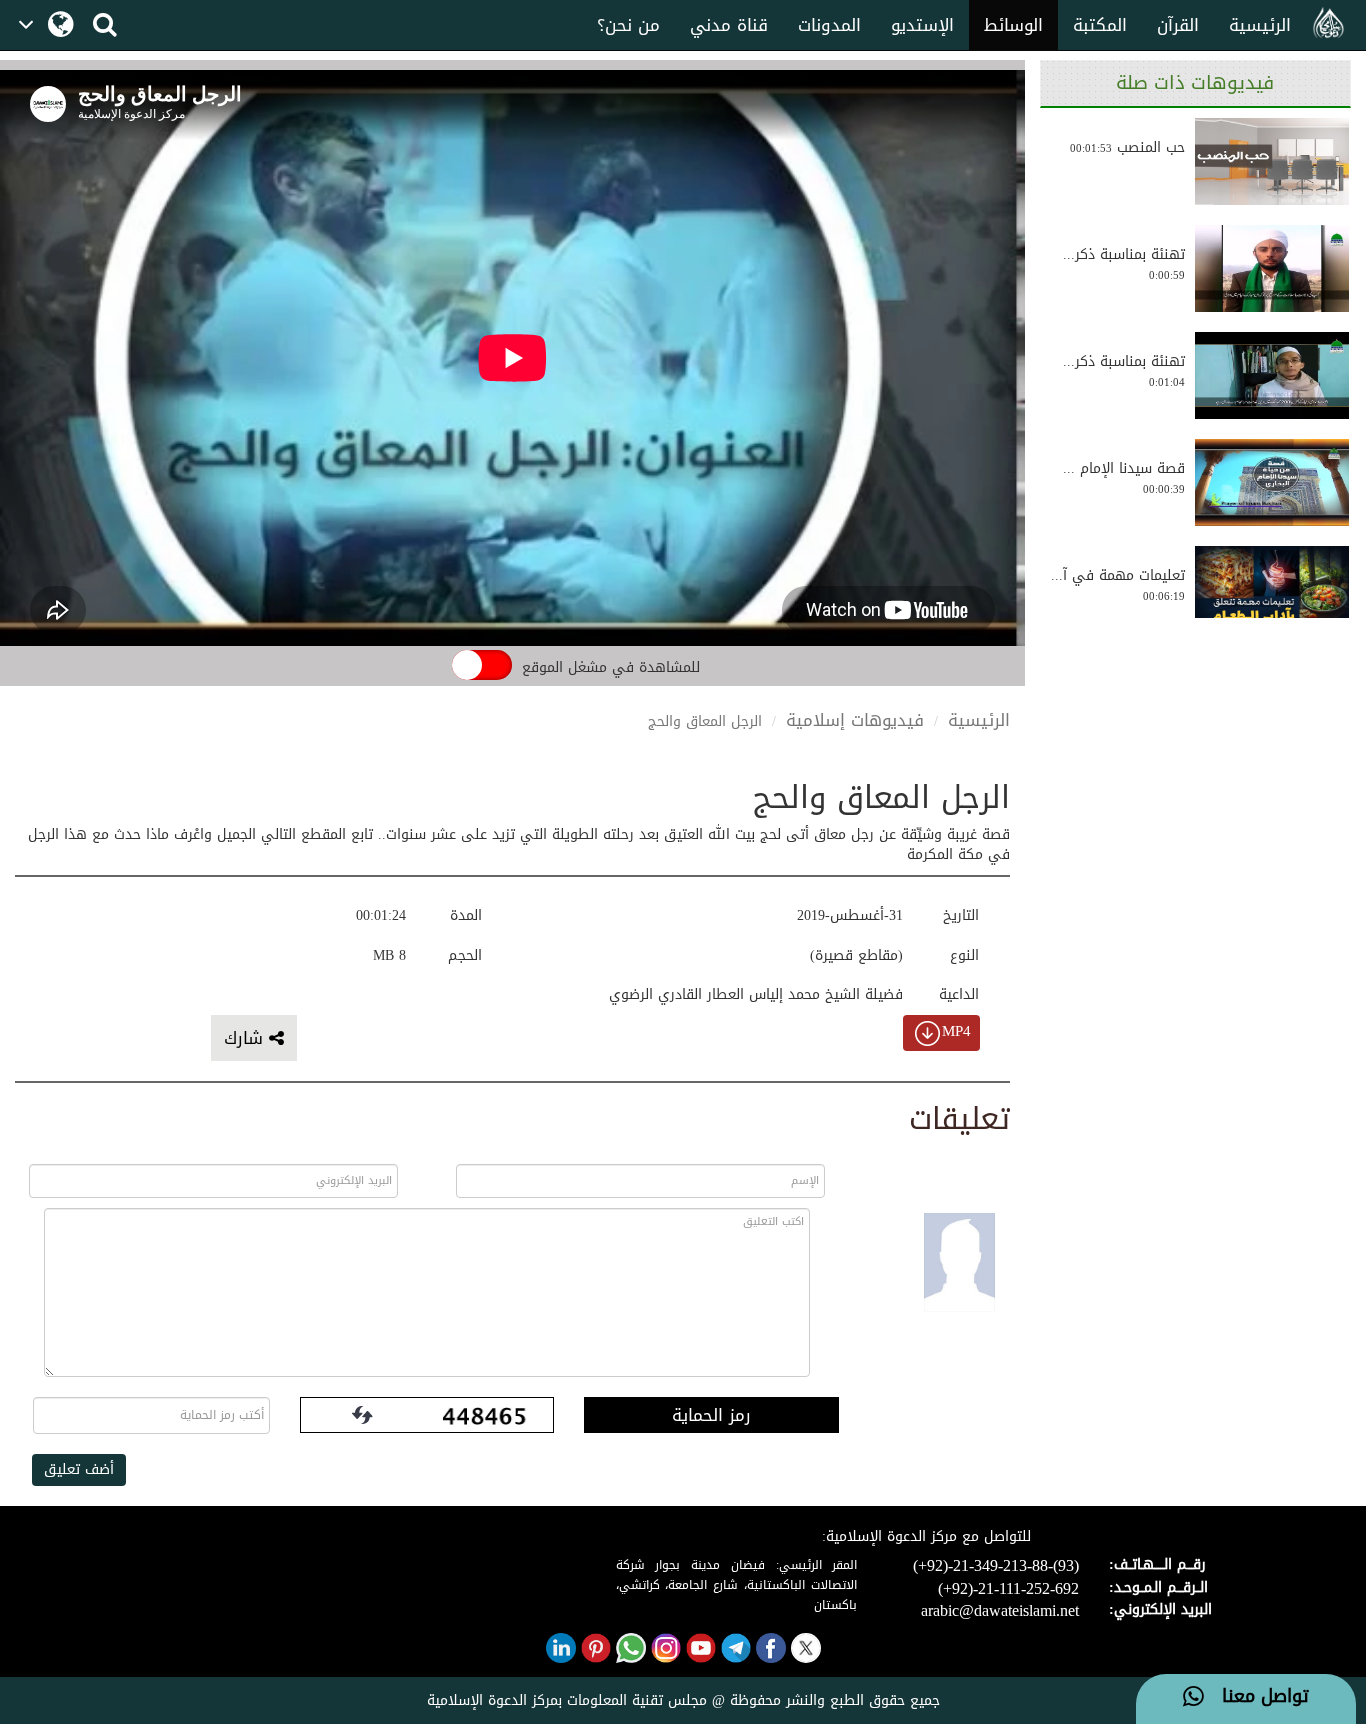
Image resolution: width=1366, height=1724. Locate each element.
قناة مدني (729, 25)
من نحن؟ (628, 25)
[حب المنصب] (1272, 161)
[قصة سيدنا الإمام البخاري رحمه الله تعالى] (1272, 482)
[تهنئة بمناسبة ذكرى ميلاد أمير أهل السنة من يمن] (1272, 268)
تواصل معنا (1256, 1697)
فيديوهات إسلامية (855, 720)
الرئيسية (1260, 25)
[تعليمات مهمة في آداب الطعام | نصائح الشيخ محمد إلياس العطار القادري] (1272, 589)
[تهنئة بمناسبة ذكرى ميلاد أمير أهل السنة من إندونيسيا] (1272, 375)
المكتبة (1100, 25)
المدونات (829, 25)
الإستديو (922, 25)
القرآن (1178, 25)
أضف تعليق (79, 1469)
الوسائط (1013, 25)
